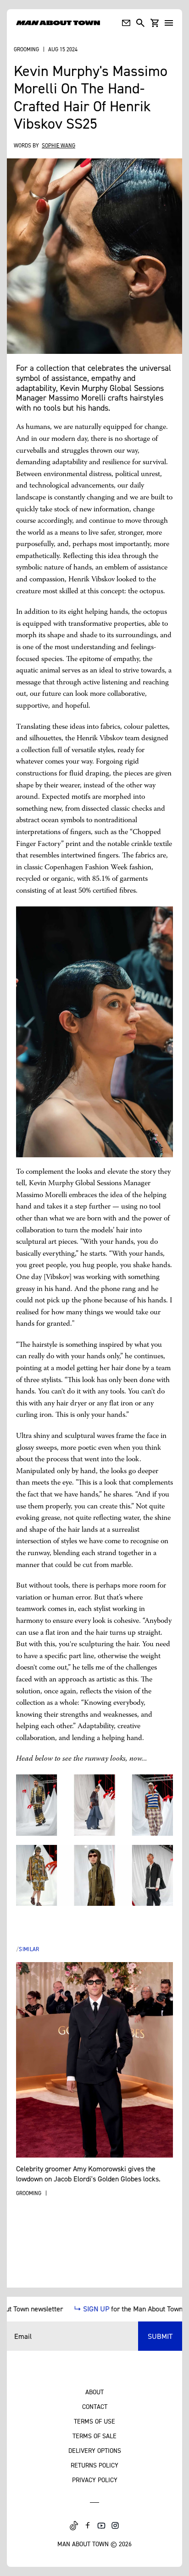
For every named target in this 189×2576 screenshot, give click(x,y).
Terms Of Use (94, 2421)
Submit (160, 2336)
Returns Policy (94, 2465)
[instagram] (115, 2526)
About (94, 2392)
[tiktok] (74, 2526)
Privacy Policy (95, 2480)
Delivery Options (95, 2450)
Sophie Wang (58, 145)
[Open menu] (169, 23)
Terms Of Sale (94, 2436)
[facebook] (88, 2526)
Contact (95, 2406)
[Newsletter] (126, 23)
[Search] (140, 23)
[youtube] (101, 2526)
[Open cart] (155, 23)
